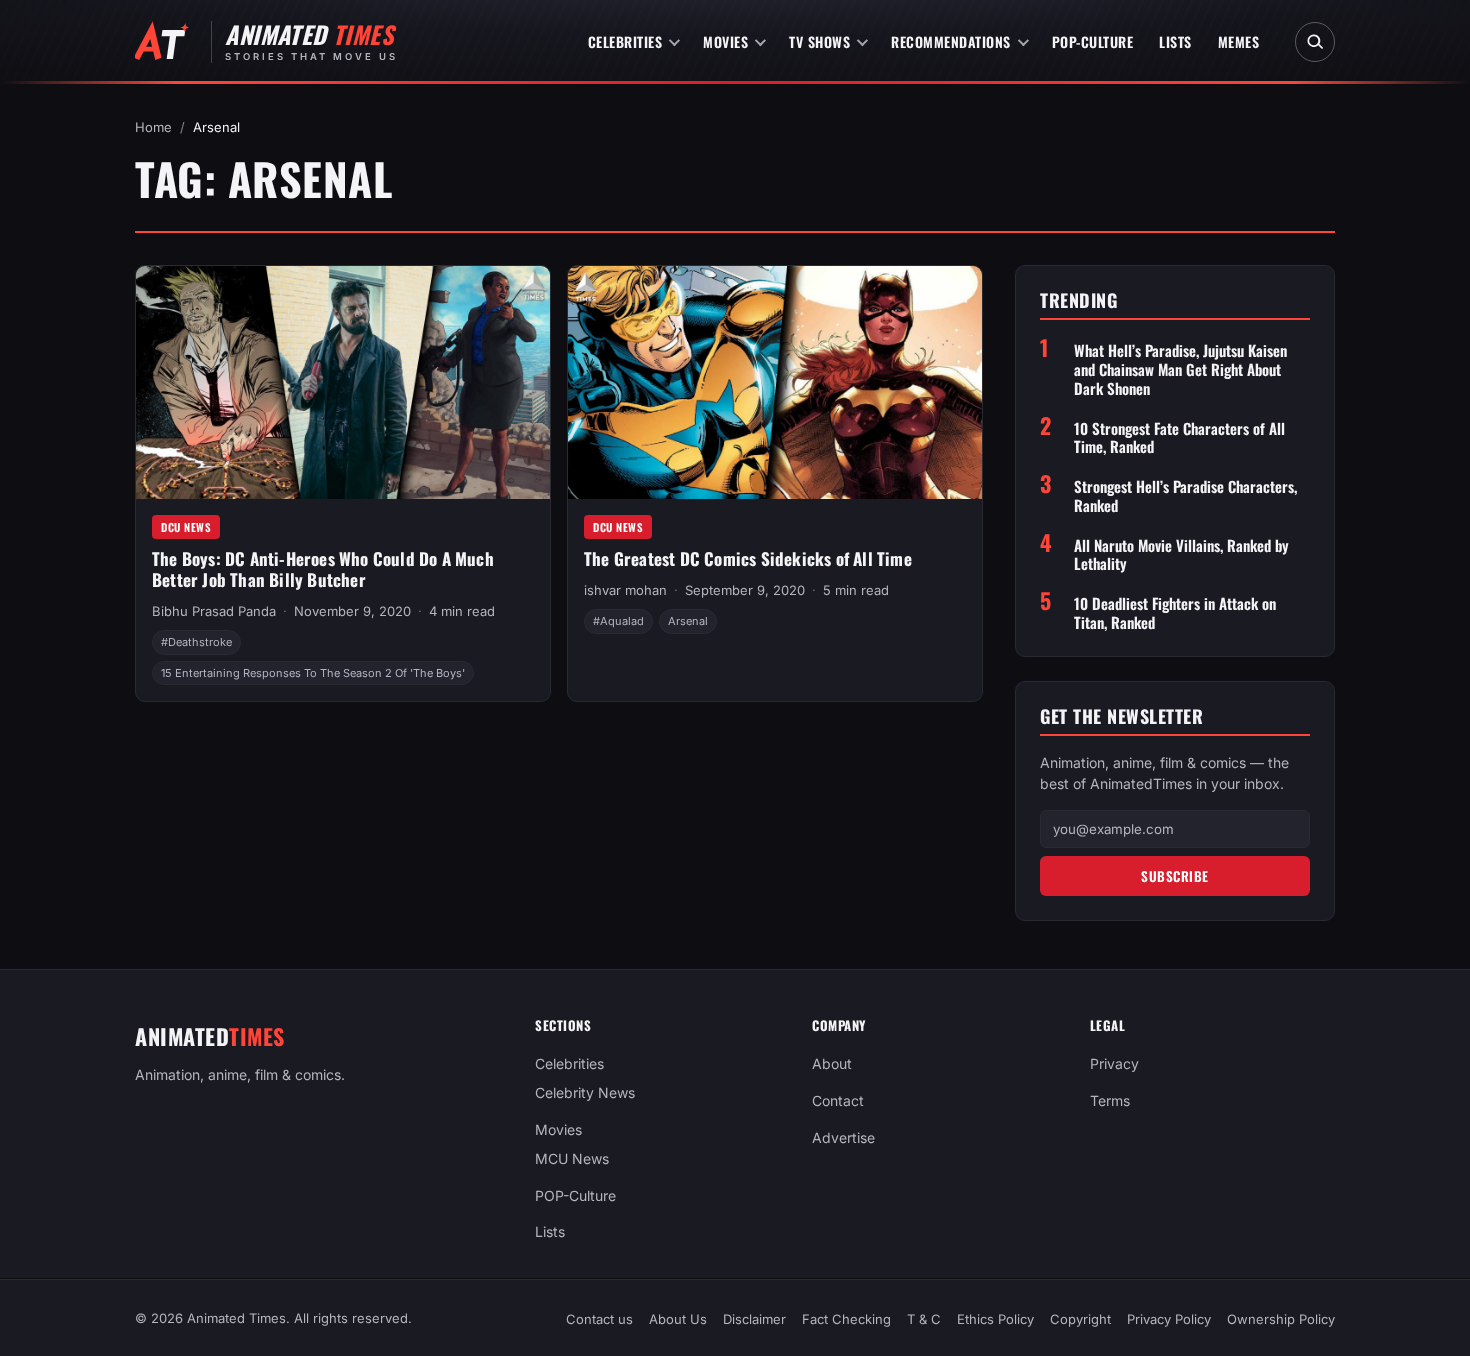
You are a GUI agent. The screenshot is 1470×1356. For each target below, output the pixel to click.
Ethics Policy (995, 1319)
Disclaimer (754, 1319)
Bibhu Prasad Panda (214, 611)
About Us (678, 1319)
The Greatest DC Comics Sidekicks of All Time (748, 558)
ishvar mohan (625, 590)
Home (153, 127)
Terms (1110, 1100)
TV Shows (819, 41)
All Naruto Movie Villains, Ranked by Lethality (1181, 555)
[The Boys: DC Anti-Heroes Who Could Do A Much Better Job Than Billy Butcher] (343, 382)
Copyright (1080, 1319)
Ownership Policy (1281, 1319)
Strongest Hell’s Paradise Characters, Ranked (1185, 496)
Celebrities (625, 41)
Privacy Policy (1169, 1319)
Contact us (599, 1319)
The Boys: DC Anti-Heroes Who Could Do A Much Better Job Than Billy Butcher (323, 569)
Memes (1239, 41)
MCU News (572, 1158)
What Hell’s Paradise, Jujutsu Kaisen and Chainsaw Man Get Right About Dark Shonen (1180, 369)
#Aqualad (618, 621)
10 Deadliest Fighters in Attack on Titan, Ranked (1175, 613)
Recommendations (951, 41)
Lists (1175, 41)
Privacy (1114, 1063)
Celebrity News (585, 1092)
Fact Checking (846, 1319)
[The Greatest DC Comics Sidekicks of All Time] (775, 382)
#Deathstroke (196, 642)
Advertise (843, 1137)
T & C (924, 1319)
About (832, 1063)
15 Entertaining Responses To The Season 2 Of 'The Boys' (313, 673)
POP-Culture (1093, 41)
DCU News (186, 527)
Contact (838, 1100)
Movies (725, 41)
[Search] (1315, 42)
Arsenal (688, 621)
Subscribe (1175, 876)
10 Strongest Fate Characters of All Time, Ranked (1179, 438)
